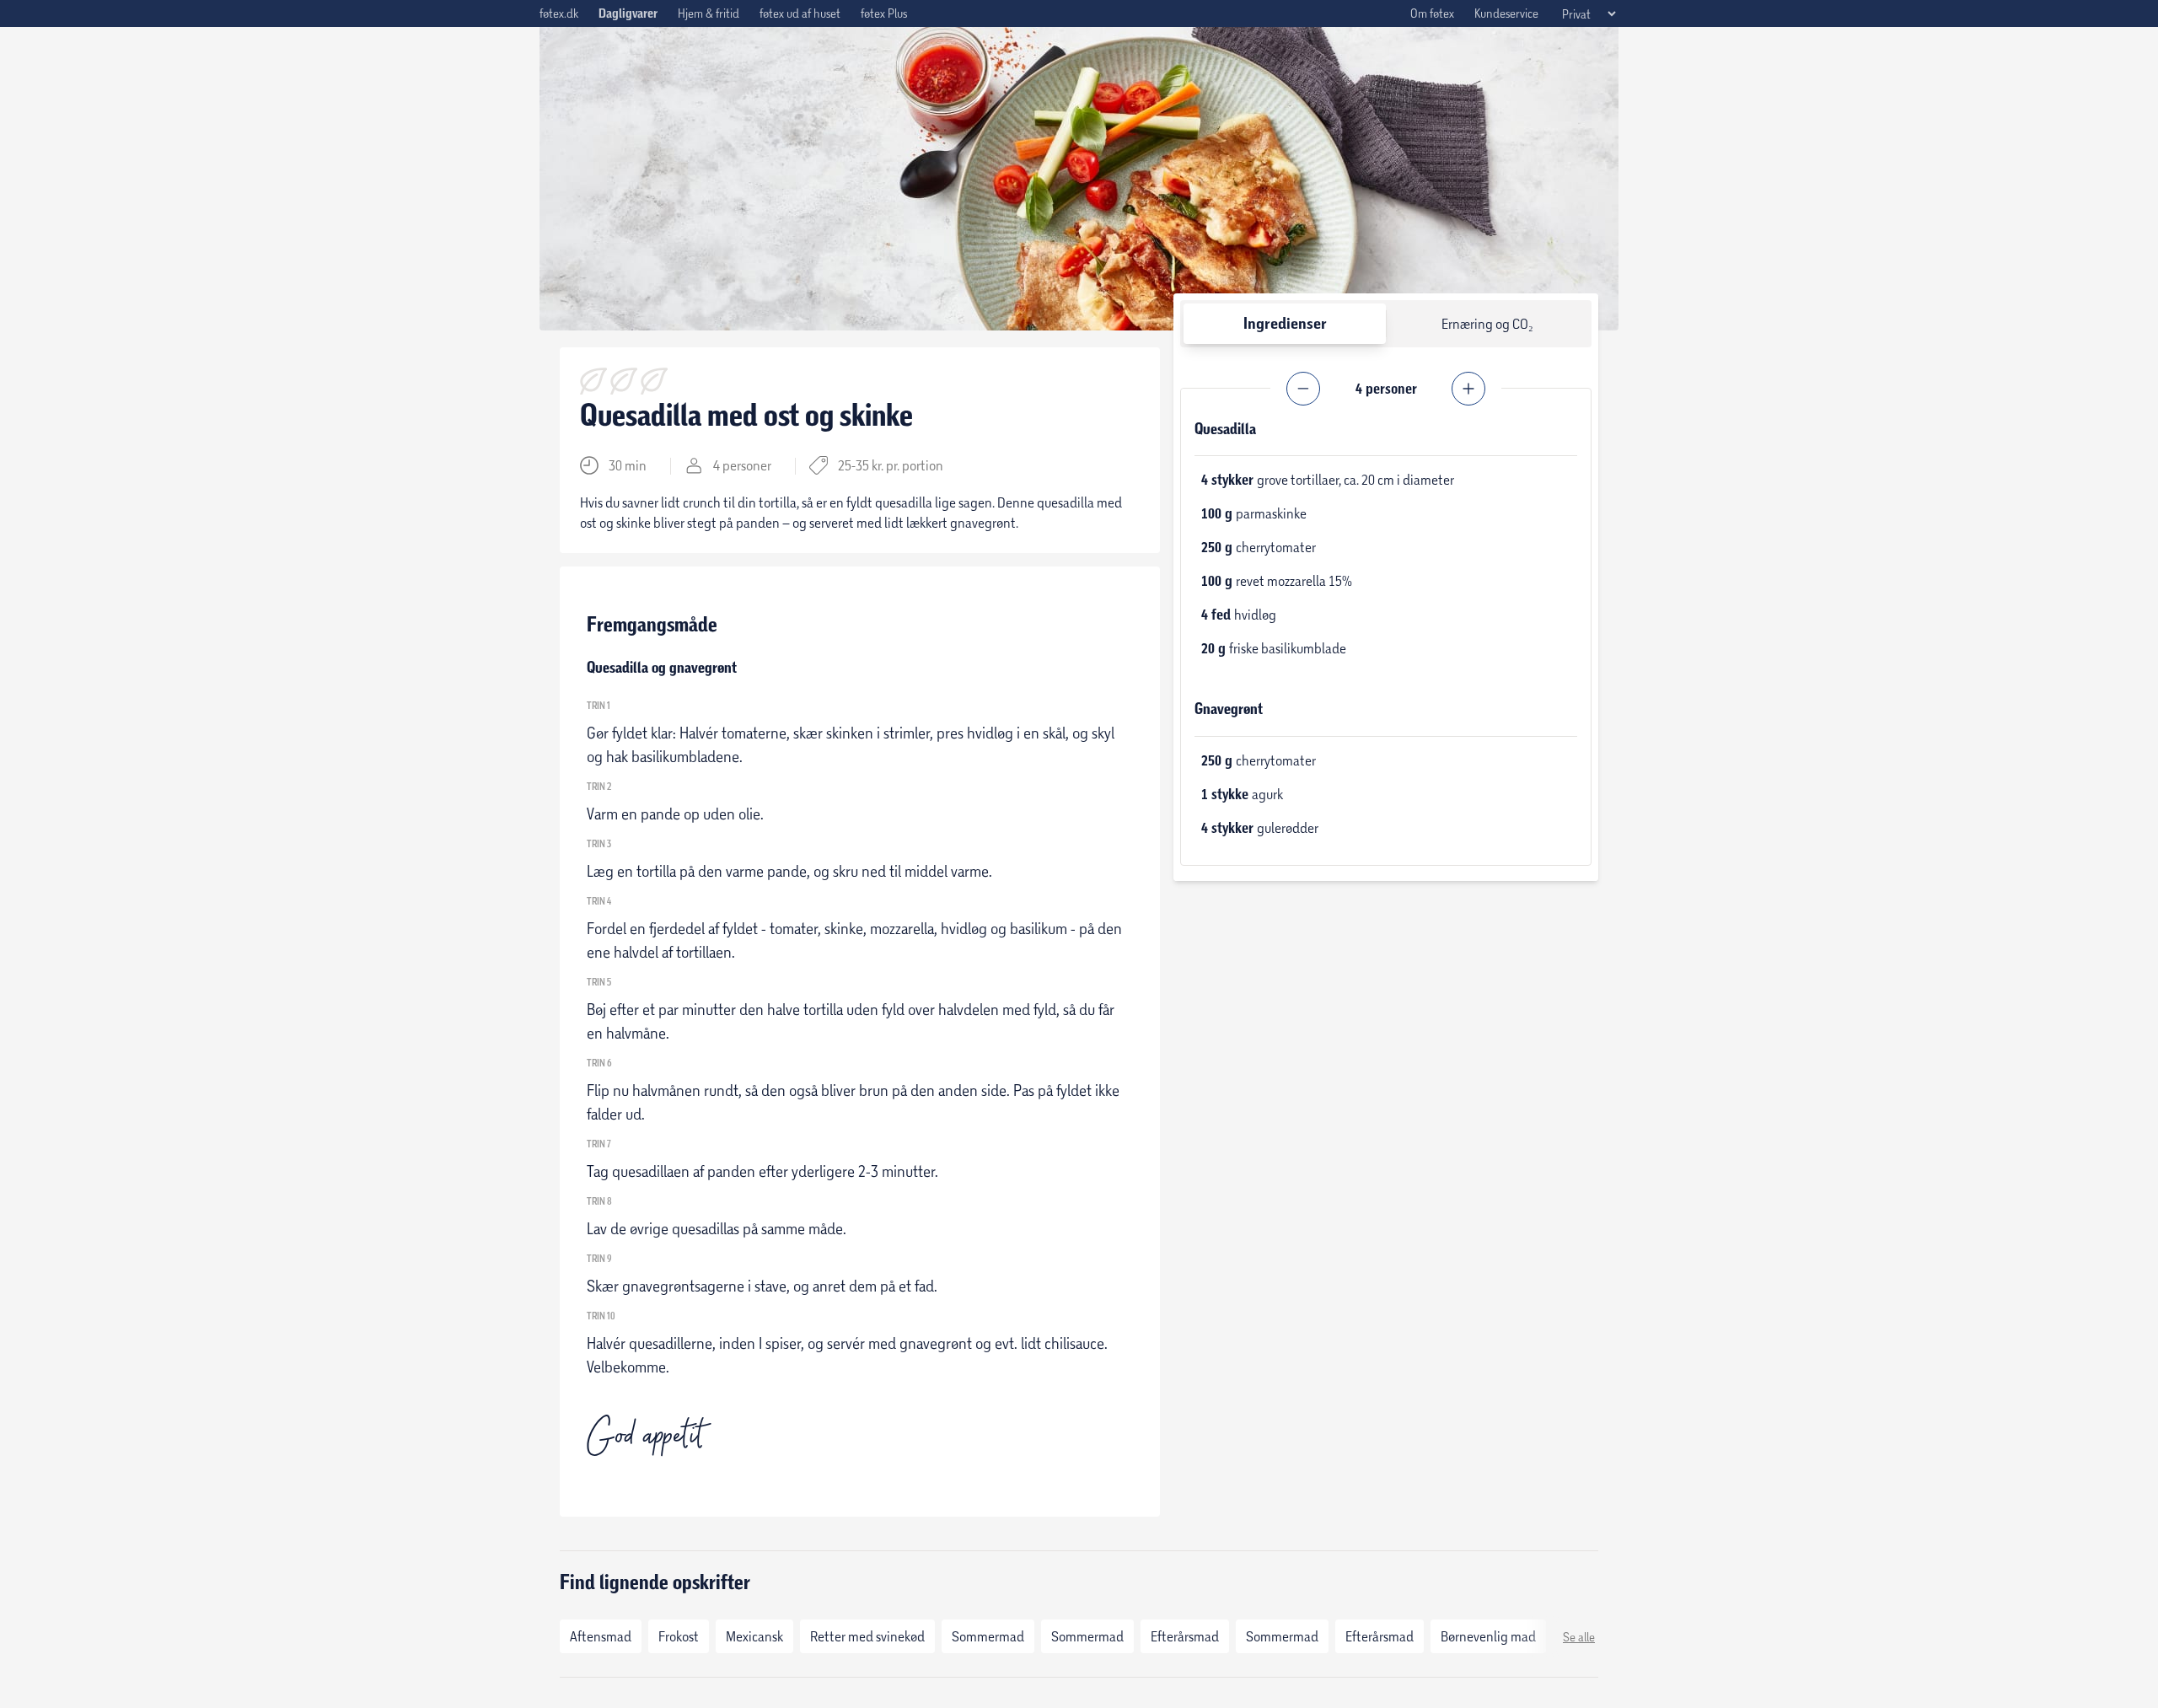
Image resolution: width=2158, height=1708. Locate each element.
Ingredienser (1285, 323)
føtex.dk (559, 13)
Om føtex (1432, 13)
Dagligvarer (628, 13)
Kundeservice (1506, 13)
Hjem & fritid (709, 13)
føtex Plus (884, 13)
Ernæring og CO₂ (1487, 323)
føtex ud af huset (800, 13)
